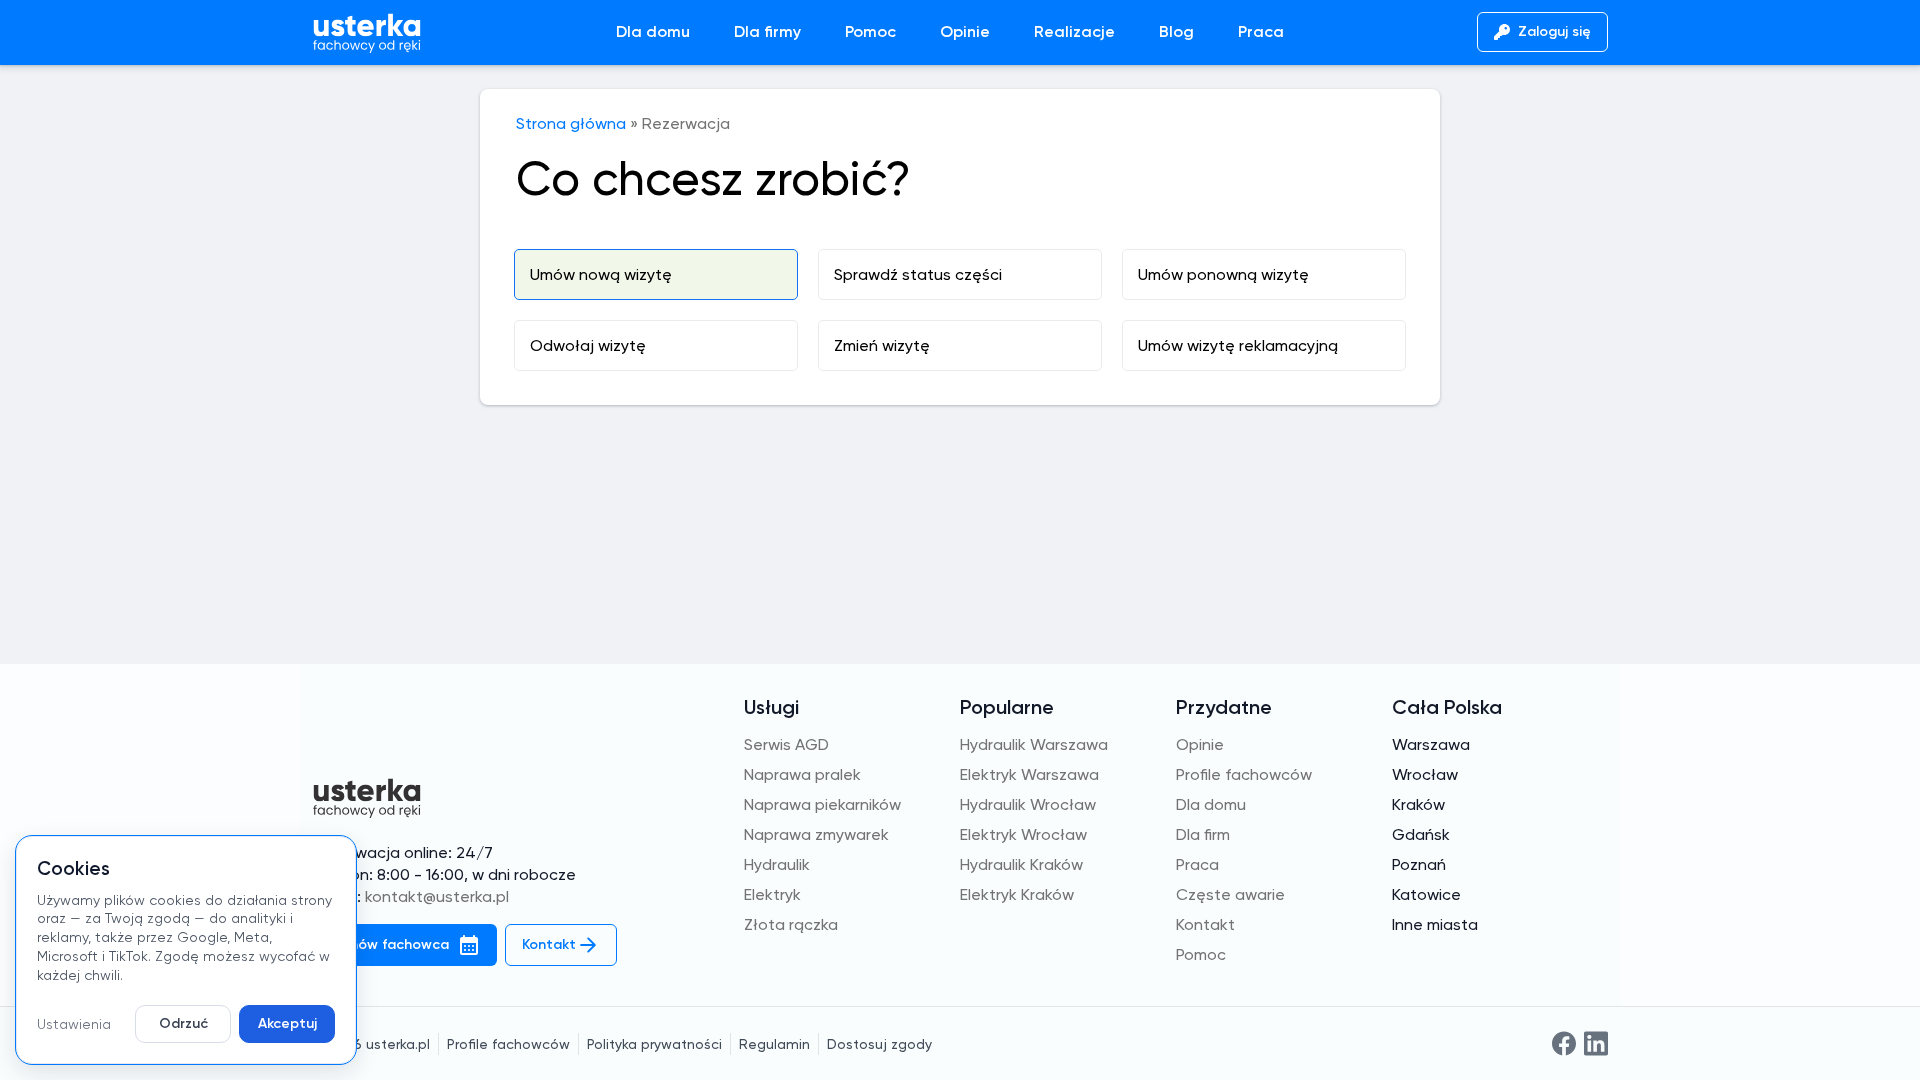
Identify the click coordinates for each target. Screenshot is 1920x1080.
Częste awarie (1230, 894)
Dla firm (1203, 834)
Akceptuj (287, 1023)
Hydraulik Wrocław (1028, 804)
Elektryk (772, 894)
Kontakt (1205, 924)
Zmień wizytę (882, 345)
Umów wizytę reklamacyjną (1238, 345)
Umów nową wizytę (601, 274)
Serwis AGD (786, 744)
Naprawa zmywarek (816, 834)
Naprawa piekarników (822, 804)
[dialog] (186, 950)
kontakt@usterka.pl (437, 896)
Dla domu (653, 31)
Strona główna (571, 123)
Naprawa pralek (802, 774)
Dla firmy (767, 31)
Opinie (965, 31)
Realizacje (1074, 31)
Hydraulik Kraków (1021, 864)
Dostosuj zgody (879, 1044)
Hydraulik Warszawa (1034, 744)
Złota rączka (791, 924)
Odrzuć (183, 1023)
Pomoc (870, 31)
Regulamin (774, 1044)
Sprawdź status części (918, 274)
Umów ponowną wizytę (1223, 274)
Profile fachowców (1244, 774)
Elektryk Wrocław (1023, 834)
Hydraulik (777, 864)
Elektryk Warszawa (1029, 774)
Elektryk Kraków (1017, 894)
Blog (1176, 31)
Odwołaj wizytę (588, 345)
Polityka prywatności (654, 1044)
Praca (1261, 31)
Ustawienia (74, 1024)
